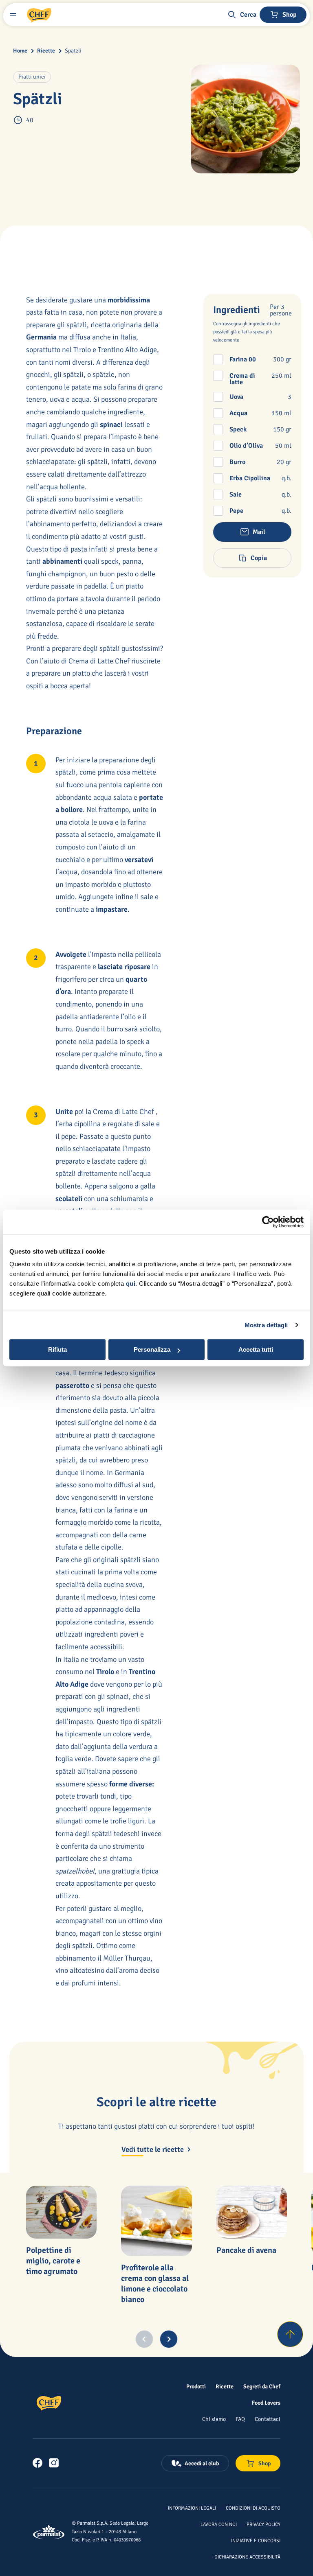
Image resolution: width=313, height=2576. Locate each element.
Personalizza (152, 1349)
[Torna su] (290, 2334)
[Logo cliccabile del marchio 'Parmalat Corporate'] (49, 2532)
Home (20, 51)
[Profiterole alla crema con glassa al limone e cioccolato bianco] (156, 2221)
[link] (37, 2463)
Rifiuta (57, 1349)
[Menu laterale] (13, 15)
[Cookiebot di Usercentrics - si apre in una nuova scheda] (268, 1222)
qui (131, 1284)
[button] (242, 15)
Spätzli (73, 51)
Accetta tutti (256, 1349)
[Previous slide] (144, 2339)
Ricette (46, 51)
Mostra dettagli (266, 1325)
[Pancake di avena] (252, 2212)
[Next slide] (169, 2339)
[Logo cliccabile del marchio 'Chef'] (39, 15)
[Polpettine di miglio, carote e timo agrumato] (61, 2212)
